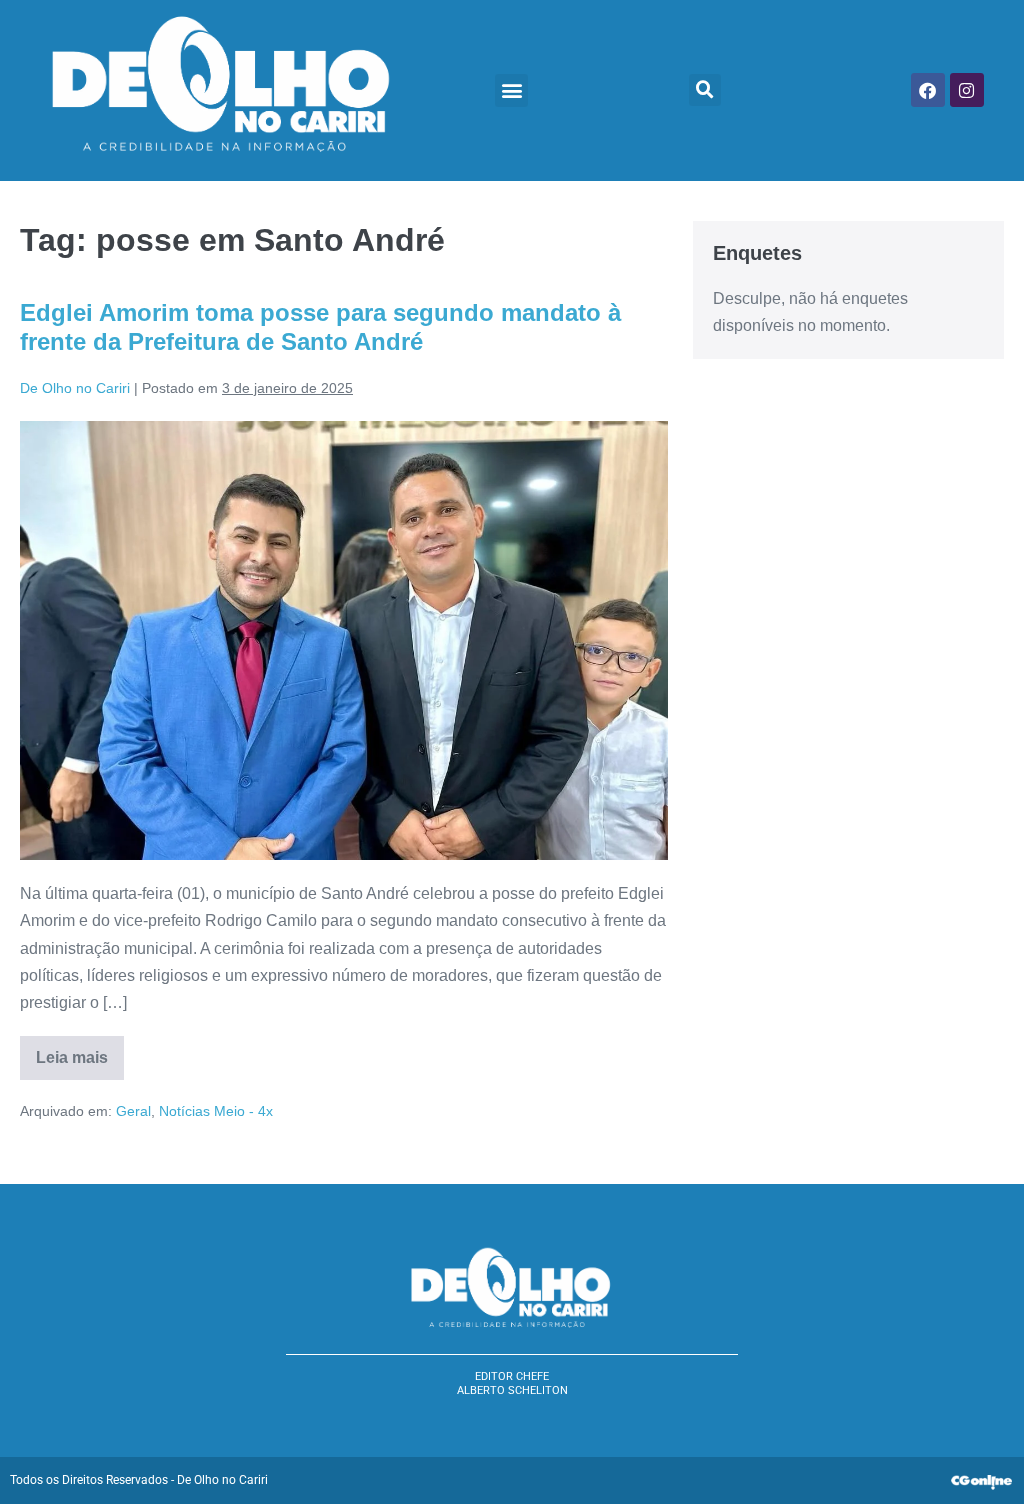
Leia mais (80, 1051)
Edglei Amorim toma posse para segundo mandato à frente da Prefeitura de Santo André (320, 327)
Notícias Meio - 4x (216, 1111)
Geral (133, 1111)
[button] (511, 90)
